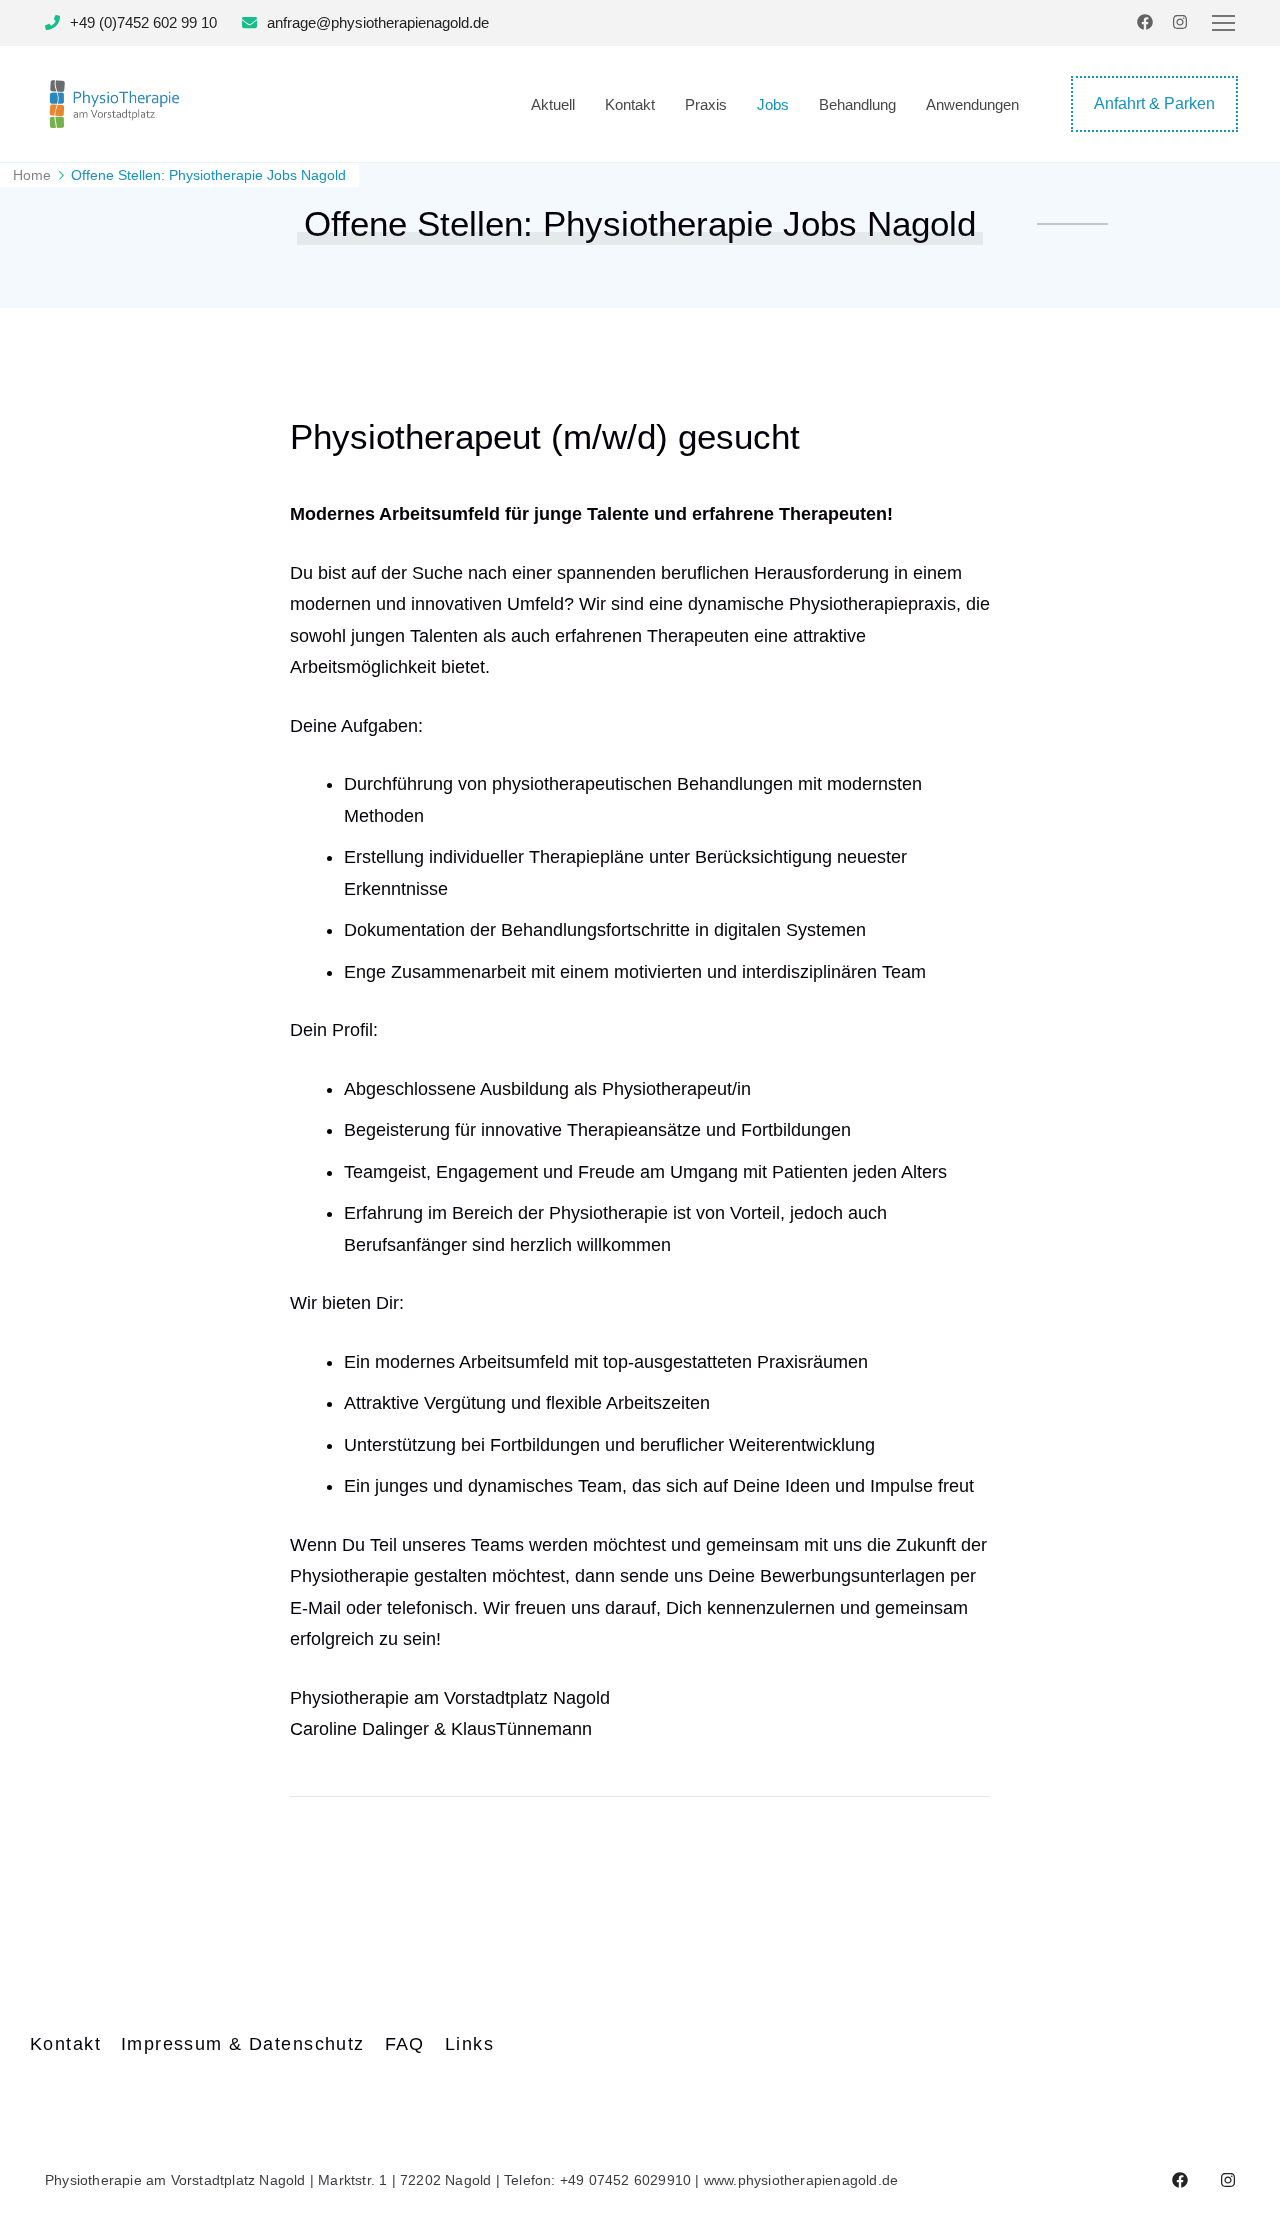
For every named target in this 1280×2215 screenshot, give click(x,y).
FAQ (405, 2044)
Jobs (773, 104)
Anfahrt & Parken (1154, 103)
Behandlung (857, 104)
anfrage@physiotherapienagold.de (378, 22)
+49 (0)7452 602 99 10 (143, 22)
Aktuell (553, 104)
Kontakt (630, 104)
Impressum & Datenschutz (243, 2044)
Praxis (706, 104)
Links (469, 2044)
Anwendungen (972, 104)
